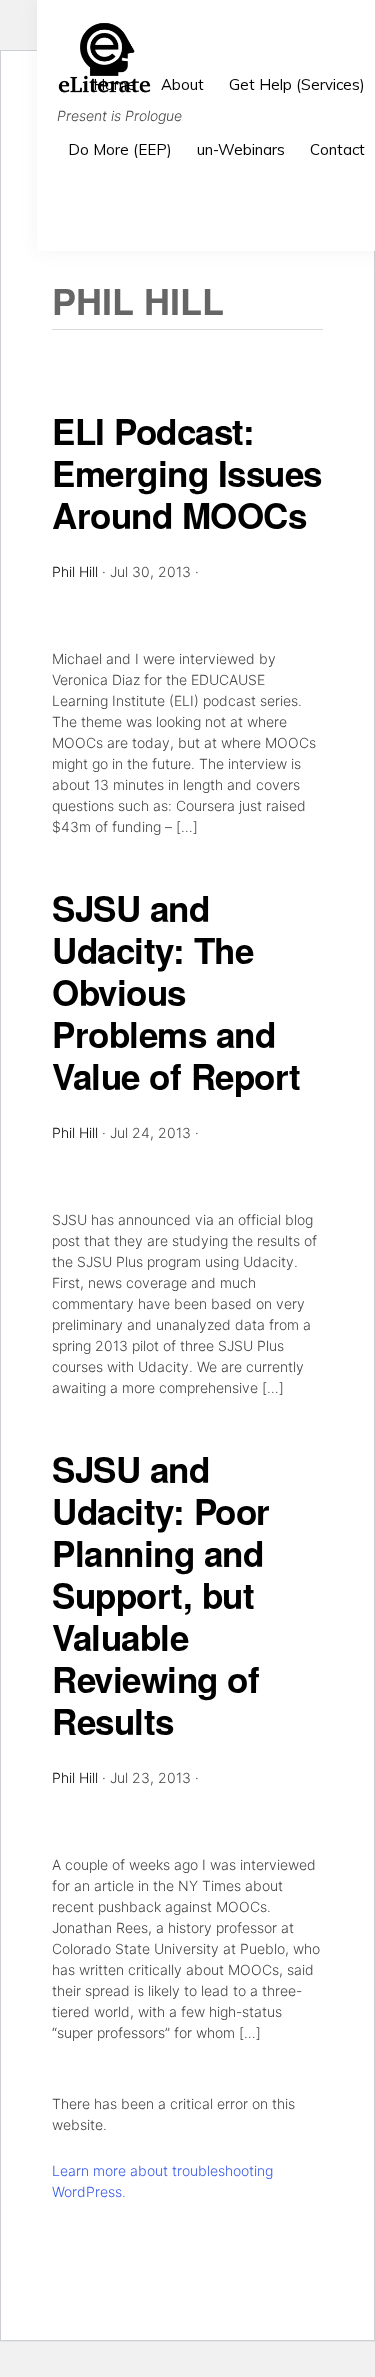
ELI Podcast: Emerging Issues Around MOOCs (187, 473)
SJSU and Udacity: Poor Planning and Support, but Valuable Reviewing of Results (161, 1595)
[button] (365, 207)
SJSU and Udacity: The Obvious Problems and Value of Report (176, 992)
